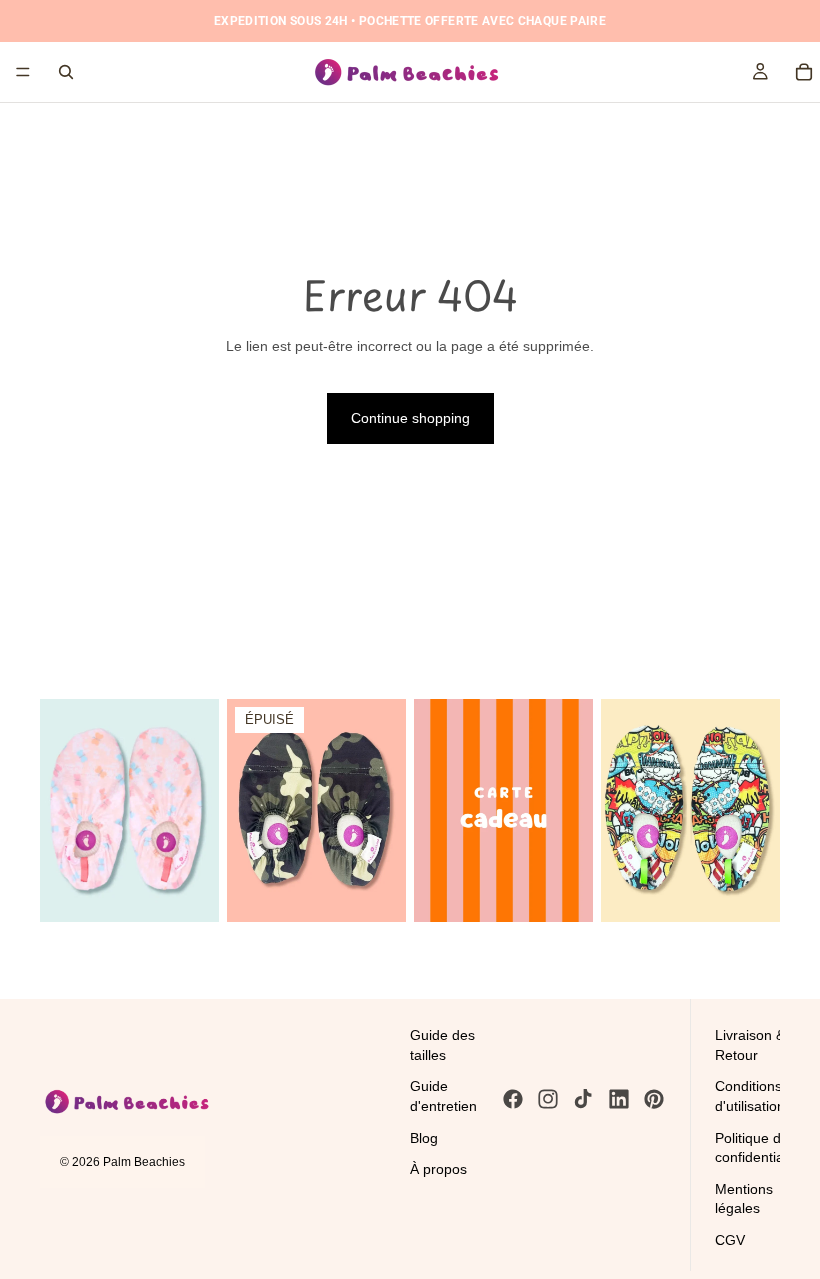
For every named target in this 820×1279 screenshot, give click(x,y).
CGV (730, 1240)
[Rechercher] (66, 72)
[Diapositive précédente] (62, 810)
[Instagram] (548, 1099)
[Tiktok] (583, 1099)
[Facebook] (513, 1099)
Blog (424, 1137)
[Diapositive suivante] (197, 810)
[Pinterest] (654, 1099)
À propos (438, 1169)
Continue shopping (410, 418)
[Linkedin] (619, 1099)
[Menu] (23, 72)
